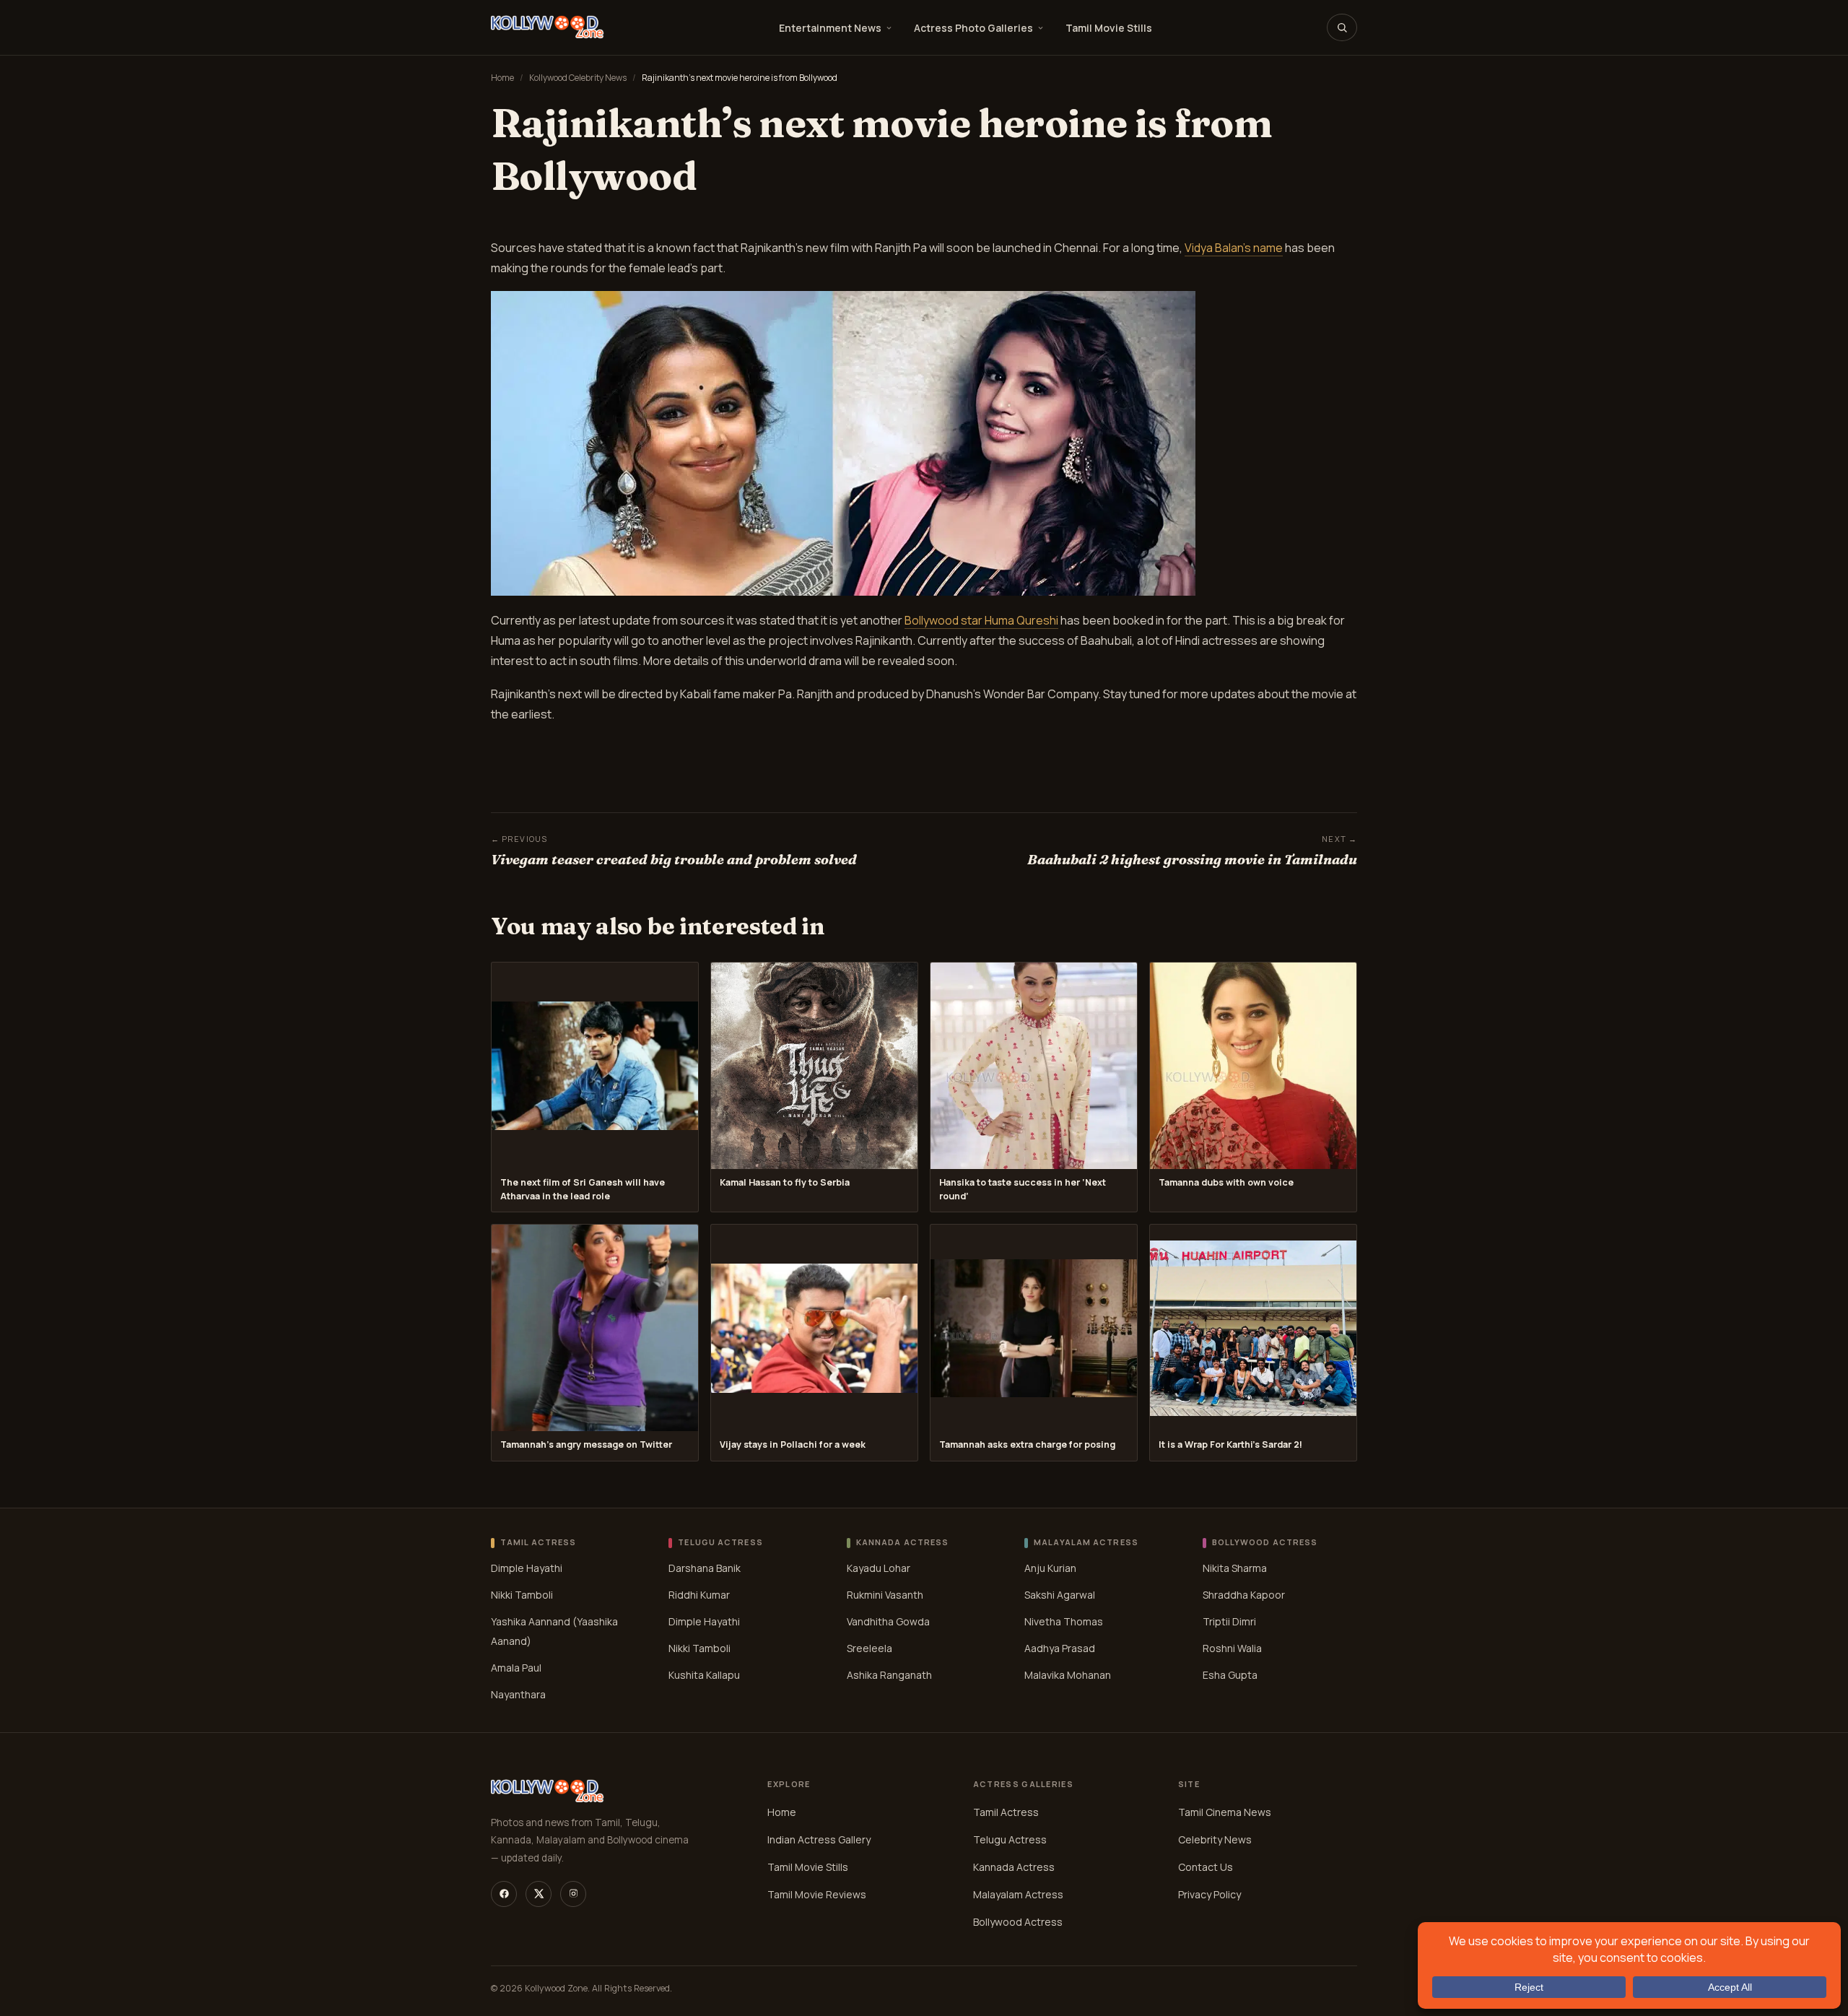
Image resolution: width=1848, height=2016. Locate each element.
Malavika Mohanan (1068, 1675)
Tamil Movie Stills (1109, 28)
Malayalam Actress (1018, 1894)
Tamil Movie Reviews (817, 1894)
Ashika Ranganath (889, 1675)
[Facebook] (504, 1894)
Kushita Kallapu (704, 1675)
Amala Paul (516, 1668)
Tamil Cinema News (1225, 1812)
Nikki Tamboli (522, 1595)
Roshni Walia (1232, 1648)
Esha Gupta (1230, 1675)
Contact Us (1206, 1867)
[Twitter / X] (539, 1894)
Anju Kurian (1050, 1568)
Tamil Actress (1006, 1812)
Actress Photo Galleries (973, 28)
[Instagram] (573, 1894)
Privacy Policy (1210, 1894)
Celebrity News (1215, 1839)
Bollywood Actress (1018, 1922)
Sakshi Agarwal (1060, 1595)
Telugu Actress (1010, 1839)
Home (502, 78)
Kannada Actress (1014, 1867)
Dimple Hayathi (527, 1568)
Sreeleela (869, 1648)
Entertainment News (830, 28)
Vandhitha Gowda (888, 1621)
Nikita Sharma (1235, 1568)
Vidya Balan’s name (1234, 248)
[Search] (1342, 27)
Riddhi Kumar (699, 1595)
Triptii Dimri (1229, 1621)
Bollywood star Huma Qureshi (981, 620)
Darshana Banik (705, 1568)
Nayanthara (518, 1694)
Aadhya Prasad (1060, 1648)
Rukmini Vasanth (885, 1595)
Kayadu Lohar (879, 1568)
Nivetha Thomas (1064, 1621)
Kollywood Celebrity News (578, 78)
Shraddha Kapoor (1244, 1595)
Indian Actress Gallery (819, 1839)
